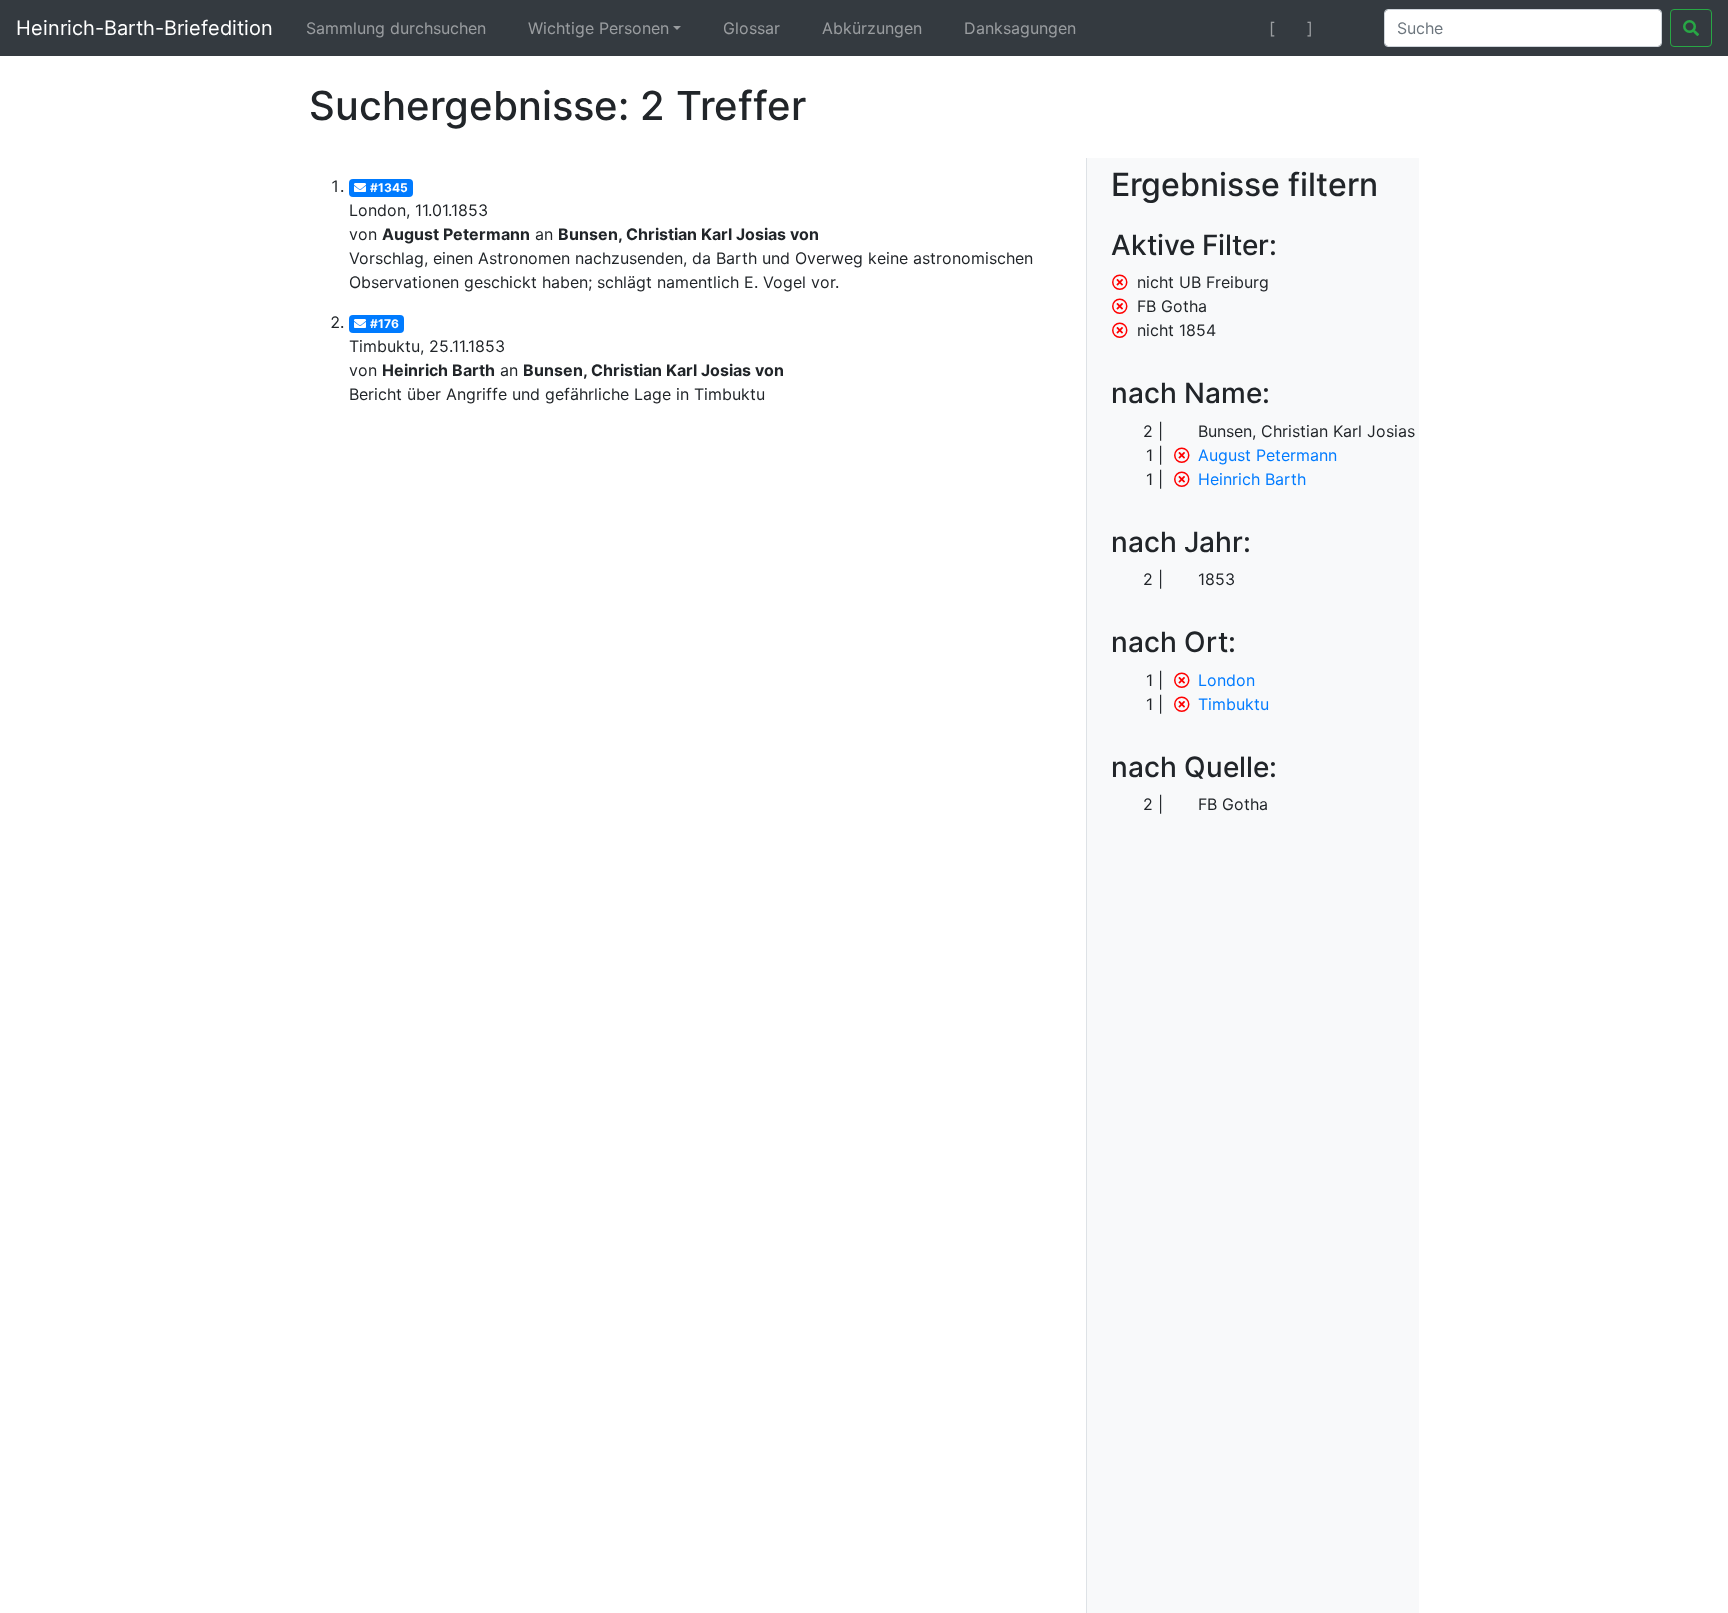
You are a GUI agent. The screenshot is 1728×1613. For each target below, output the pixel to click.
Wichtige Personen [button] (598, 28)
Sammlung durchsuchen (396, 28)
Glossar (751, 28)
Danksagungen (1020, 28)
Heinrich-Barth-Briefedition (144, 28)
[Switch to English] (1344, 28)
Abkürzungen (872, 28)
